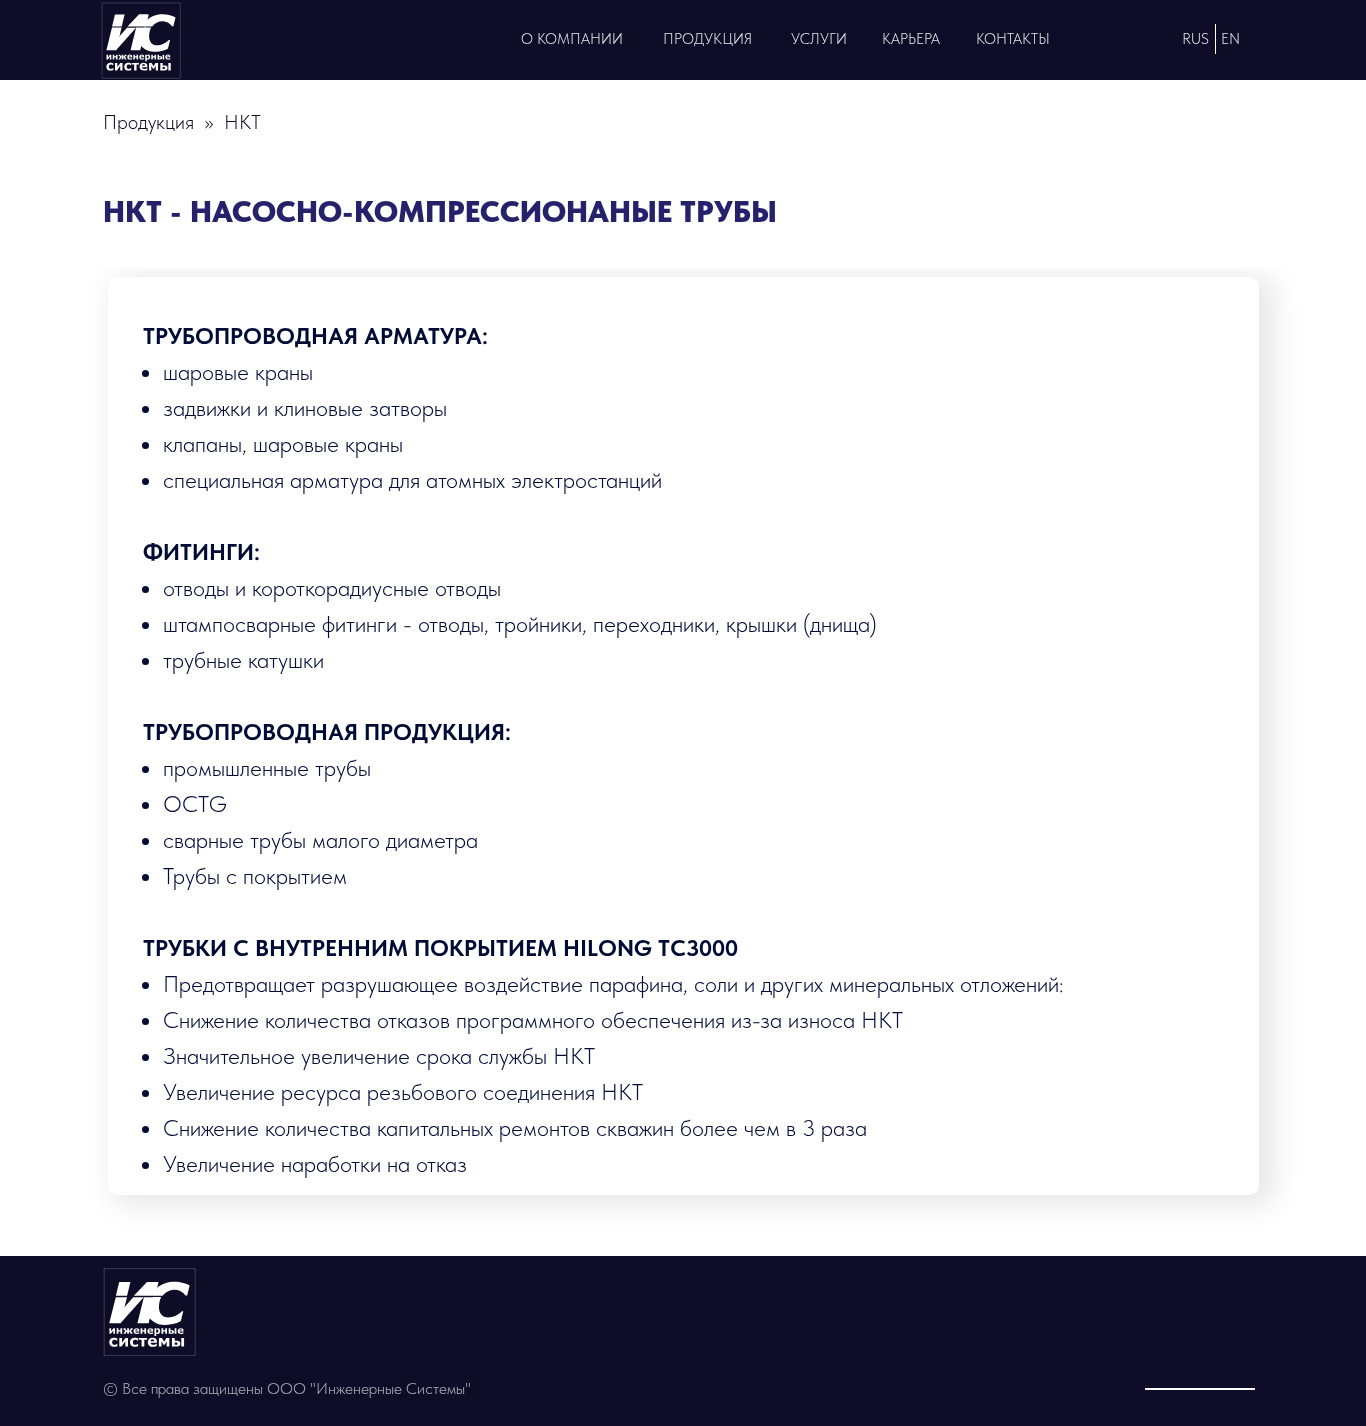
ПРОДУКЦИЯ (707, 39)
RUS (1195, 39)
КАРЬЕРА (911, 39)
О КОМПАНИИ (572, 39)
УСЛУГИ (819, 39)
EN (1230, 39)
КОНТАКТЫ (1013, 39)
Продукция (148, 122)
